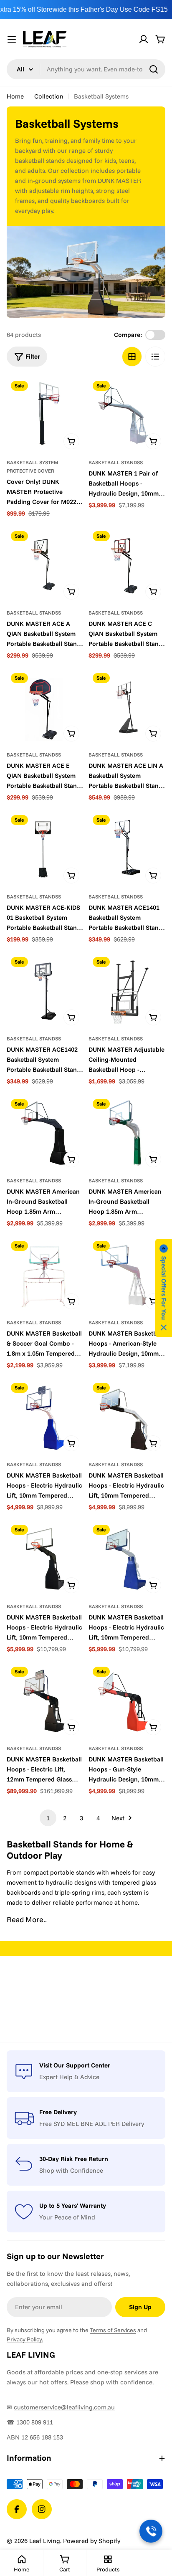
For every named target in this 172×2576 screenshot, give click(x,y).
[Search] (154, 69)
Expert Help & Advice (69, 2077)
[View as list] (155, 357)
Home (15, 96)
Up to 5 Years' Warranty (73, 2205)
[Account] (144, 39)
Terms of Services (113, 2330)
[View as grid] (132, 357)
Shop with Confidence (71, 2170)
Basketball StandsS (116, 462)
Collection (49, 96)
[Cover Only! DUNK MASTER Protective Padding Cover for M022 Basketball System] (45, 415)
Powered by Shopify (92, 2541)
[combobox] (86, 69)
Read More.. (27, 1919)
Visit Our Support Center (75, 2065)
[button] (164, 1288)
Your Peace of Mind (67, 2217)
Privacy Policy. (25, 2339)
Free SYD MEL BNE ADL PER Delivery (92, 2124)
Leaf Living (45, 2541)
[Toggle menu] (12, 39)
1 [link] (48, 1818)
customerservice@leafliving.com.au (64, 2407)
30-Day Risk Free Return (74, 2159)
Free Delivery (58, 2112)
